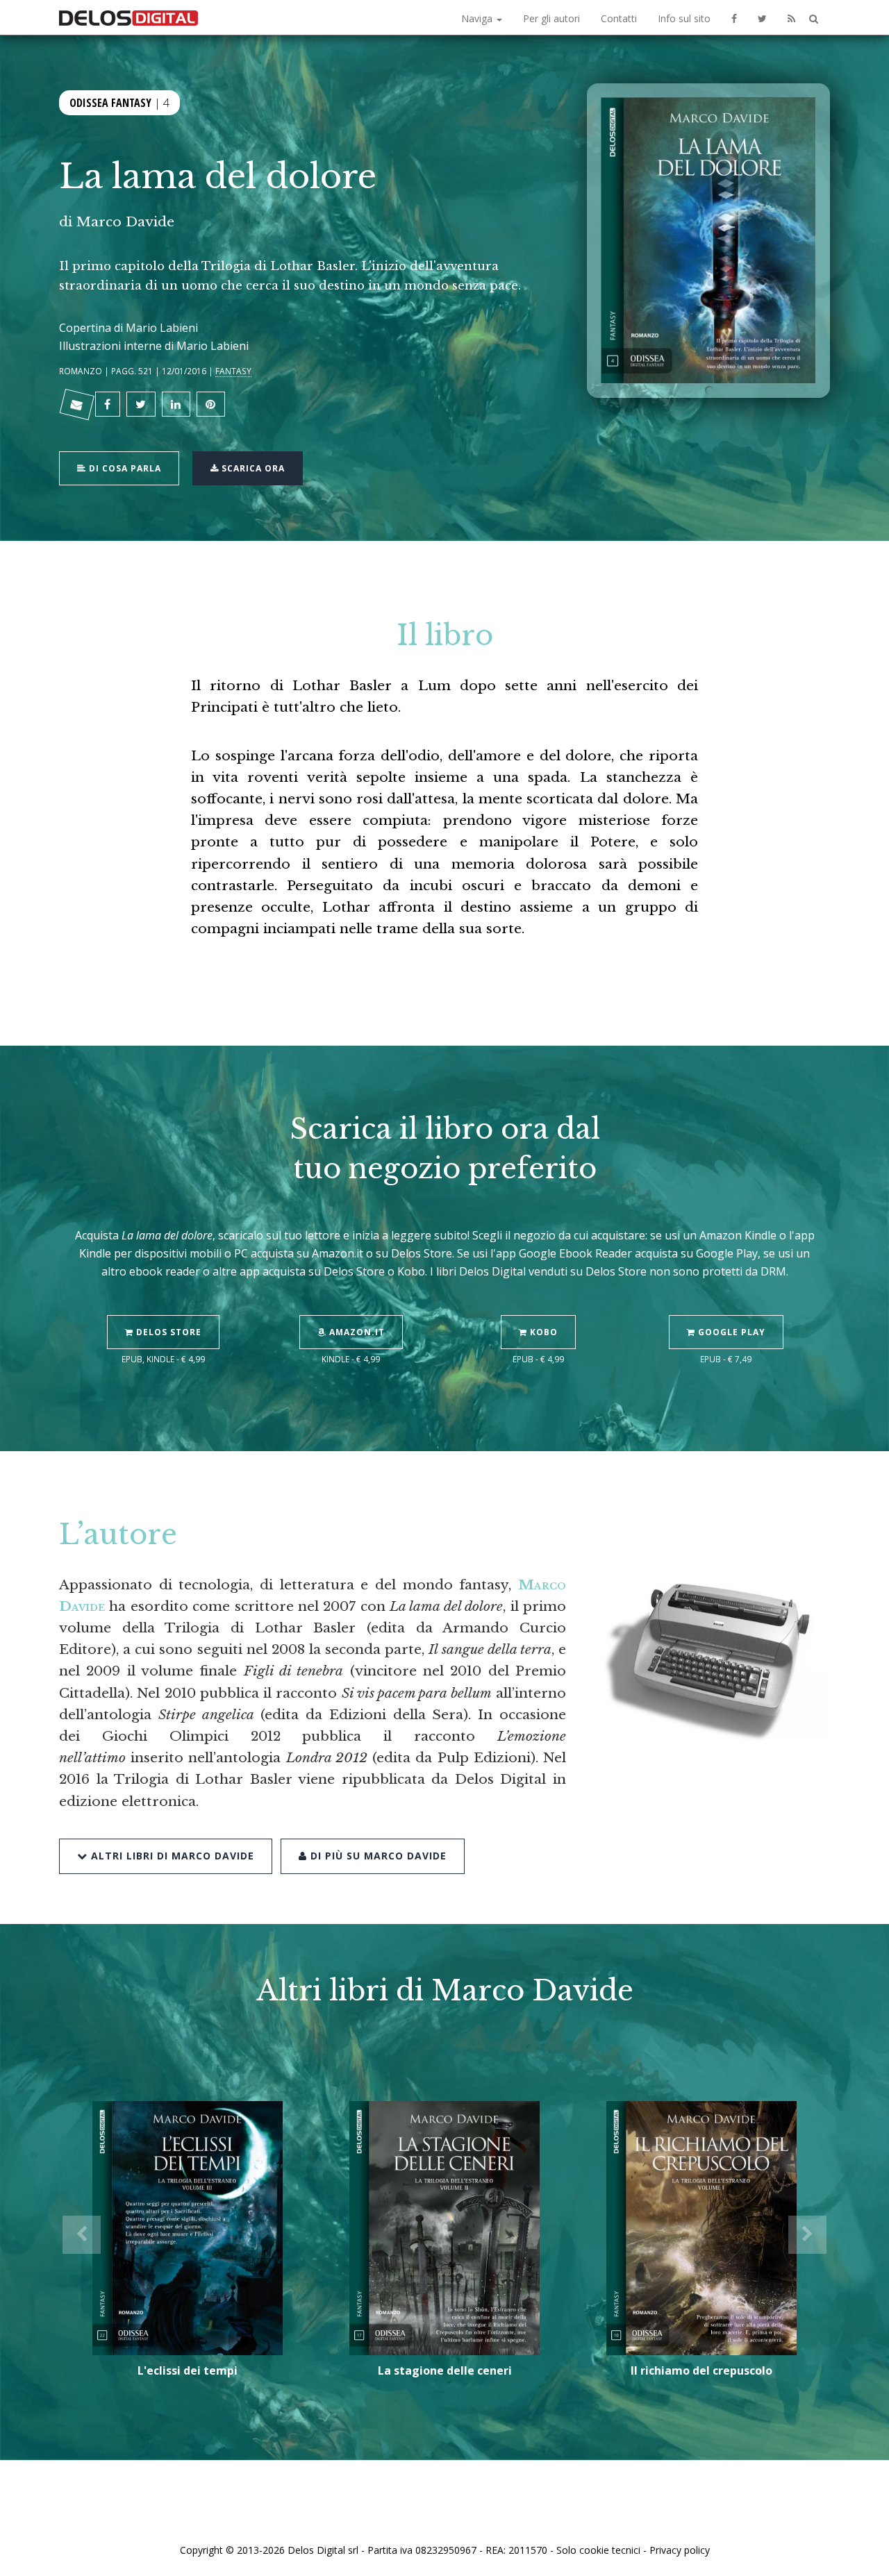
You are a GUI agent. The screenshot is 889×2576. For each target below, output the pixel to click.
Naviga (478, 18)
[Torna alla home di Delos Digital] (128, 17)
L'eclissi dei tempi (188, 2370)
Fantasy (233, 371)
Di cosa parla (124, 468)
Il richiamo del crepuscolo (701, 2370)
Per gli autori (551, 18)
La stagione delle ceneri (445, 2370)
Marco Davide (125, 221)
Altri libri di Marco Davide (171, 1856)
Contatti (619, 18)
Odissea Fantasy (110, 103)
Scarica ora (252, 468)
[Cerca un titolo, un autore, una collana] (814, 19)
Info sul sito (684, 18)
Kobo (542, 1332)
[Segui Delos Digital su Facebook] (734, 17)
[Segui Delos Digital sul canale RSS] (791, 17)
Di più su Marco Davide (377, 1856)
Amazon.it (356, 1332)
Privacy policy (680, 2550)
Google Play (730, 1332)
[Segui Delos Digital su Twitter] (762, 17)
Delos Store (167, 1332)
